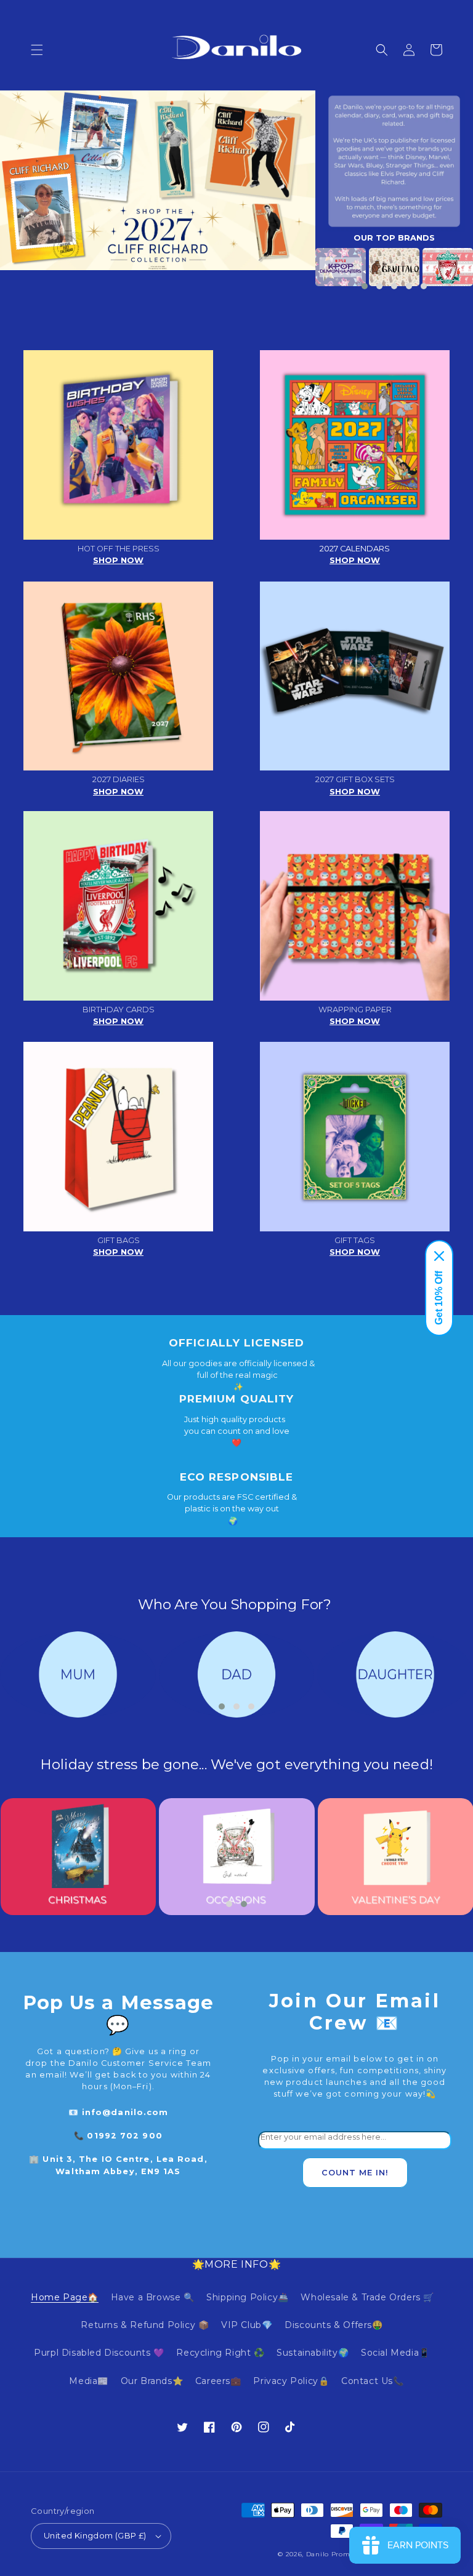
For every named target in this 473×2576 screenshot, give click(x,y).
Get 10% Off (439, 1298)
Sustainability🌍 (313, 2353)
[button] (37, 50)
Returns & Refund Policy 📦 (145, 2325)
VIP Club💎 (247, 2325)
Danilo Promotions (339, 2554)
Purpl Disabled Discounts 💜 (99, 2353)
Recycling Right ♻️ (220, 2353)
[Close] (439, 1256)
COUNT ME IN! (355, 2173)
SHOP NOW (118, 560)
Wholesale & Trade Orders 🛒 (367, 2297)
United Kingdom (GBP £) (95, 2535)
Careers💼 (218, 2381)
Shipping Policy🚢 (248, 2297)
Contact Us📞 (373, 2381)
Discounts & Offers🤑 (334, 2325)
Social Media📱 (395, 2353)
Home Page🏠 (65, 2297)
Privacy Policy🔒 (291, 2381)
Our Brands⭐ (152, 2381)
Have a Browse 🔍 (153, 2297)
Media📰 (89, 2381)
